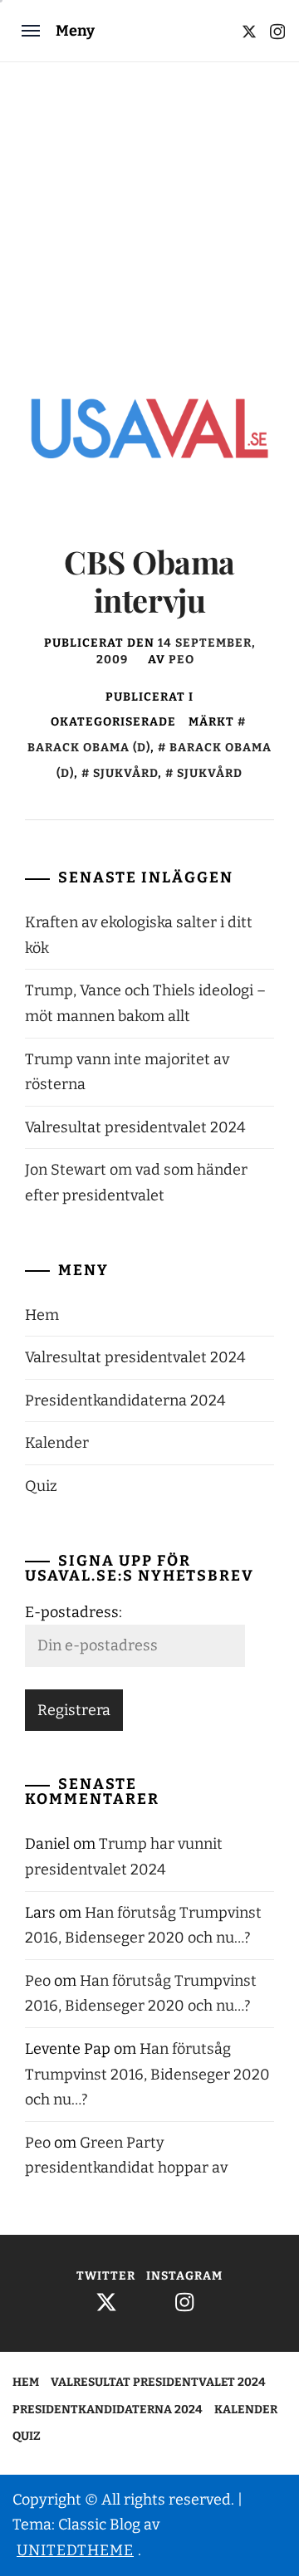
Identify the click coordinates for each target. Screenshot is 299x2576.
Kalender (57, 1443)
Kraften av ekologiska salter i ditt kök (139, 935)
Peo (181, 660)
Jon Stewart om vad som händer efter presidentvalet (136, 1183)
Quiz (41, 1486)
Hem (42, 1315)
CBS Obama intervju (149, 581)
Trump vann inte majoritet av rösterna (127, 1072)
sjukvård (125, 773)
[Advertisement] (149, 220)
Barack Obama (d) (164, 760)
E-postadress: (74, 1612)
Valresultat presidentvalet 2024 (135, 1127)
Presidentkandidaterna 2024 (125, 1400)
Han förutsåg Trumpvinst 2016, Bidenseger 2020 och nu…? (147, 2074)
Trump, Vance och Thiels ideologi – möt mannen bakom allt (145, 1003)
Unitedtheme (75, 2550)
